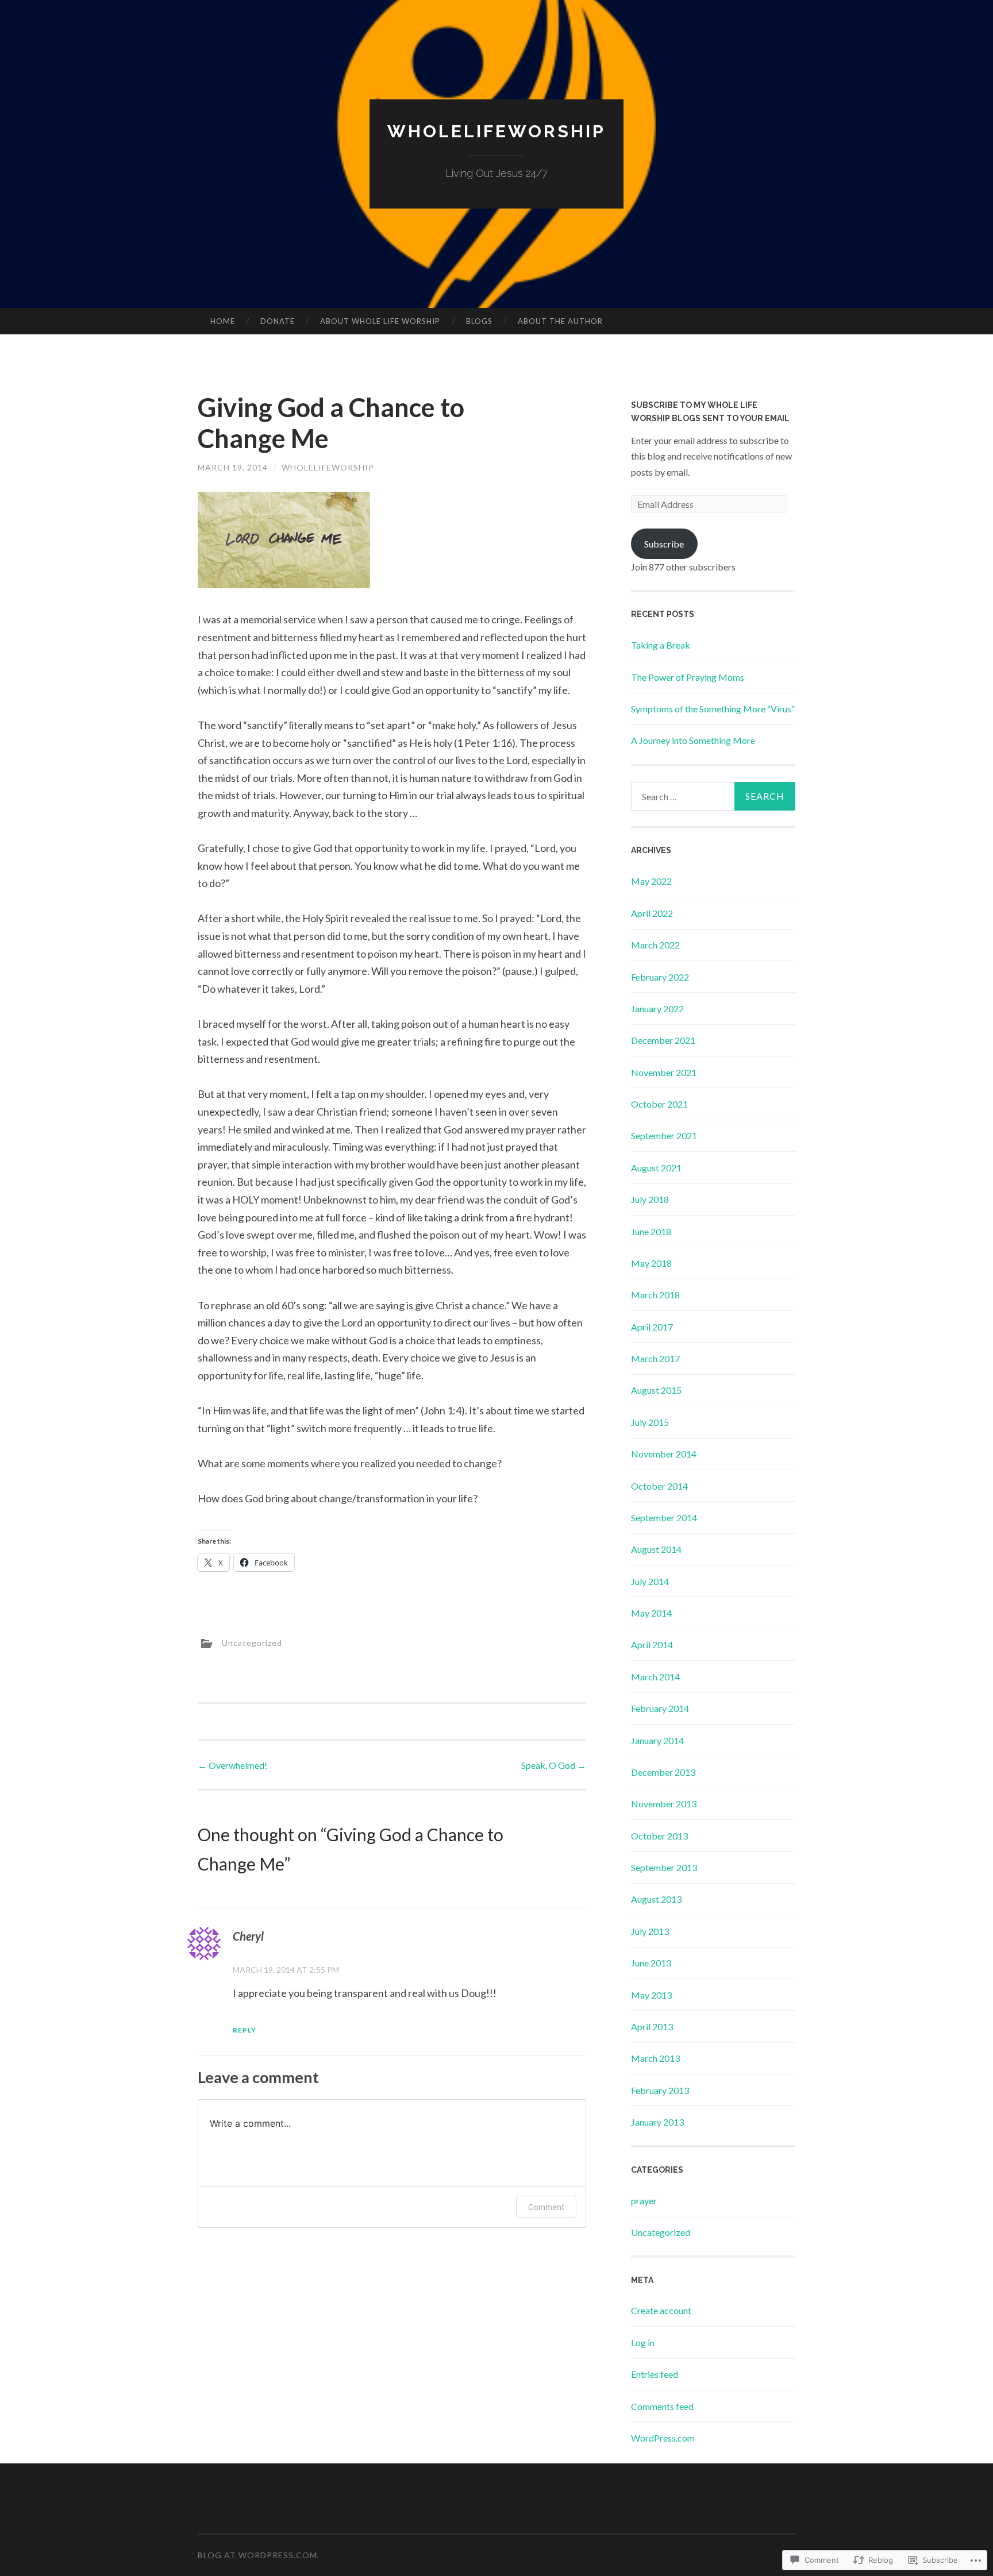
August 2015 (656, 1390)
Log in (643, 2342)
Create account (661, 2310)
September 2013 (664, 1867)
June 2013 (651, 1963)
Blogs (479, 321)
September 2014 (664, 1518)
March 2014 (655, 1677)
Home (223, 321)
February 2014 (660, 1708)
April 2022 (652, 913)
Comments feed (662, 2406)
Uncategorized (252, 1643)
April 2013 (652, 2027)
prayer (644, 2201)
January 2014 (657, 1740)
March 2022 (655, 945)
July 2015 (650, 1422)
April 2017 (652, 1327)
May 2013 (651, 1995)
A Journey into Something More (693, 740)
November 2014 (664, 1454)
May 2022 (651, 881)
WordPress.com (663, 2438)
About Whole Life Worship (380, 321)
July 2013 (650, 1931)
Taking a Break (661, 645)
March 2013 (655, 2058)
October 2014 (659, 1486)
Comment (546, 2207)
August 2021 (656, 1168)
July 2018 (650, 1199)
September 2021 (664, 1135)
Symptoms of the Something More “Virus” (713, 709)
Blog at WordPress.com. (259, 2555)
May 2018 (651, 1263)
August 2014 (656, 1549)
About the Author (560, 321)
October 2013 (659, 1836)
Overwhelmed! (232, 1765)
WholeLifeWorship (496, 131)
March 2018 (655, 1295)
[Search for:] (713, 796)
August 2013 (656, 1899)
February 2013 (660, 2090)
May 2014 (651, 1613)
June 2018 (651, 1231)
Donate (278, 321)
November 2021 (664, 1072)
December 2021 (663, 1040)
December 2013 (663, 1772)
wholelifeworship (328, 467)
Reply (245, 2030)
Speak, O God (554, 1765)
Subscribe (664, 544)
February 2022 (660, 977)
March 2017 (655, 1358)
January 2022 (657, 1009)
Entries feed (655, 2374)
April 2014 (652, 1644)
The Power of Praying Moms (688, 677)
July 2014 (650, 1581)
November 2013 (664, 1804)
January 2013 (657, 2122)
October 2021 (659, 1104)
